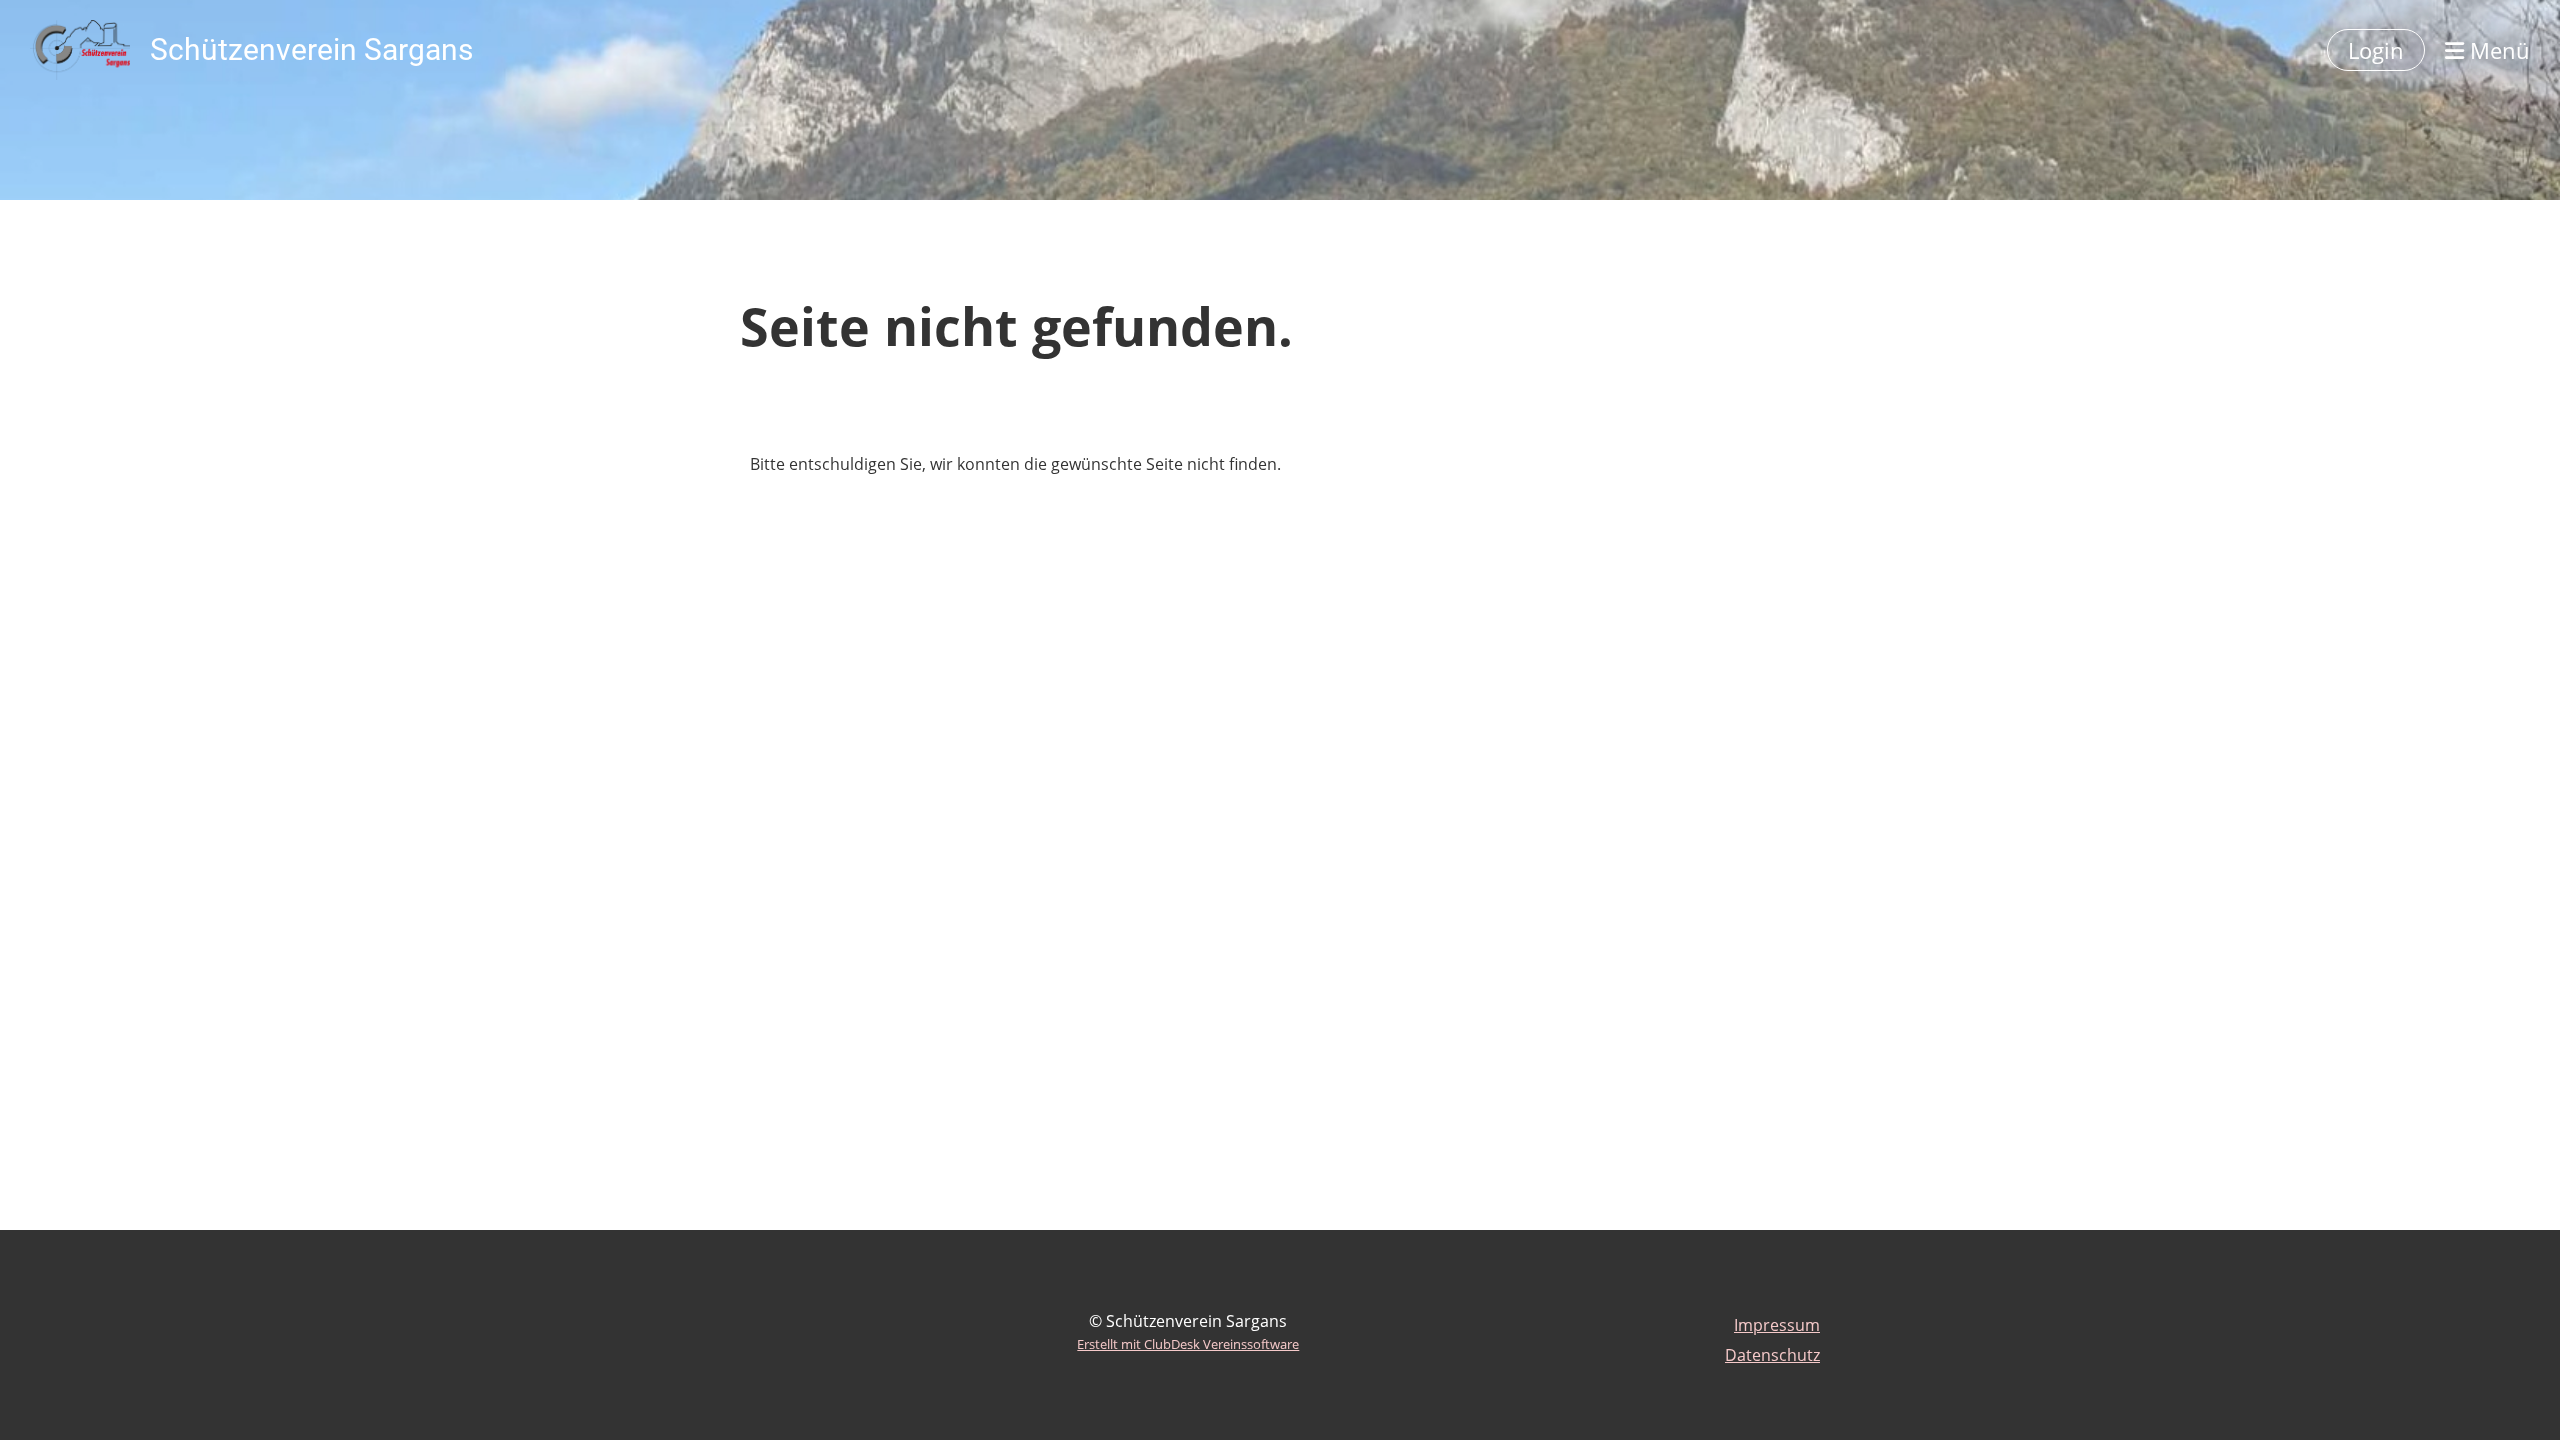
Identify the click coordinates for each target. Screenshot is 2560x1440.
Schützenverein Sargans (311, 49)
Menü (2497, 50)
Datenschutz (1772, 1355)
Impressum (1777, 1325)
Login (2376, 50)
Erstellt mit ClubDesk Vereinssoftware (1188, 1344)
